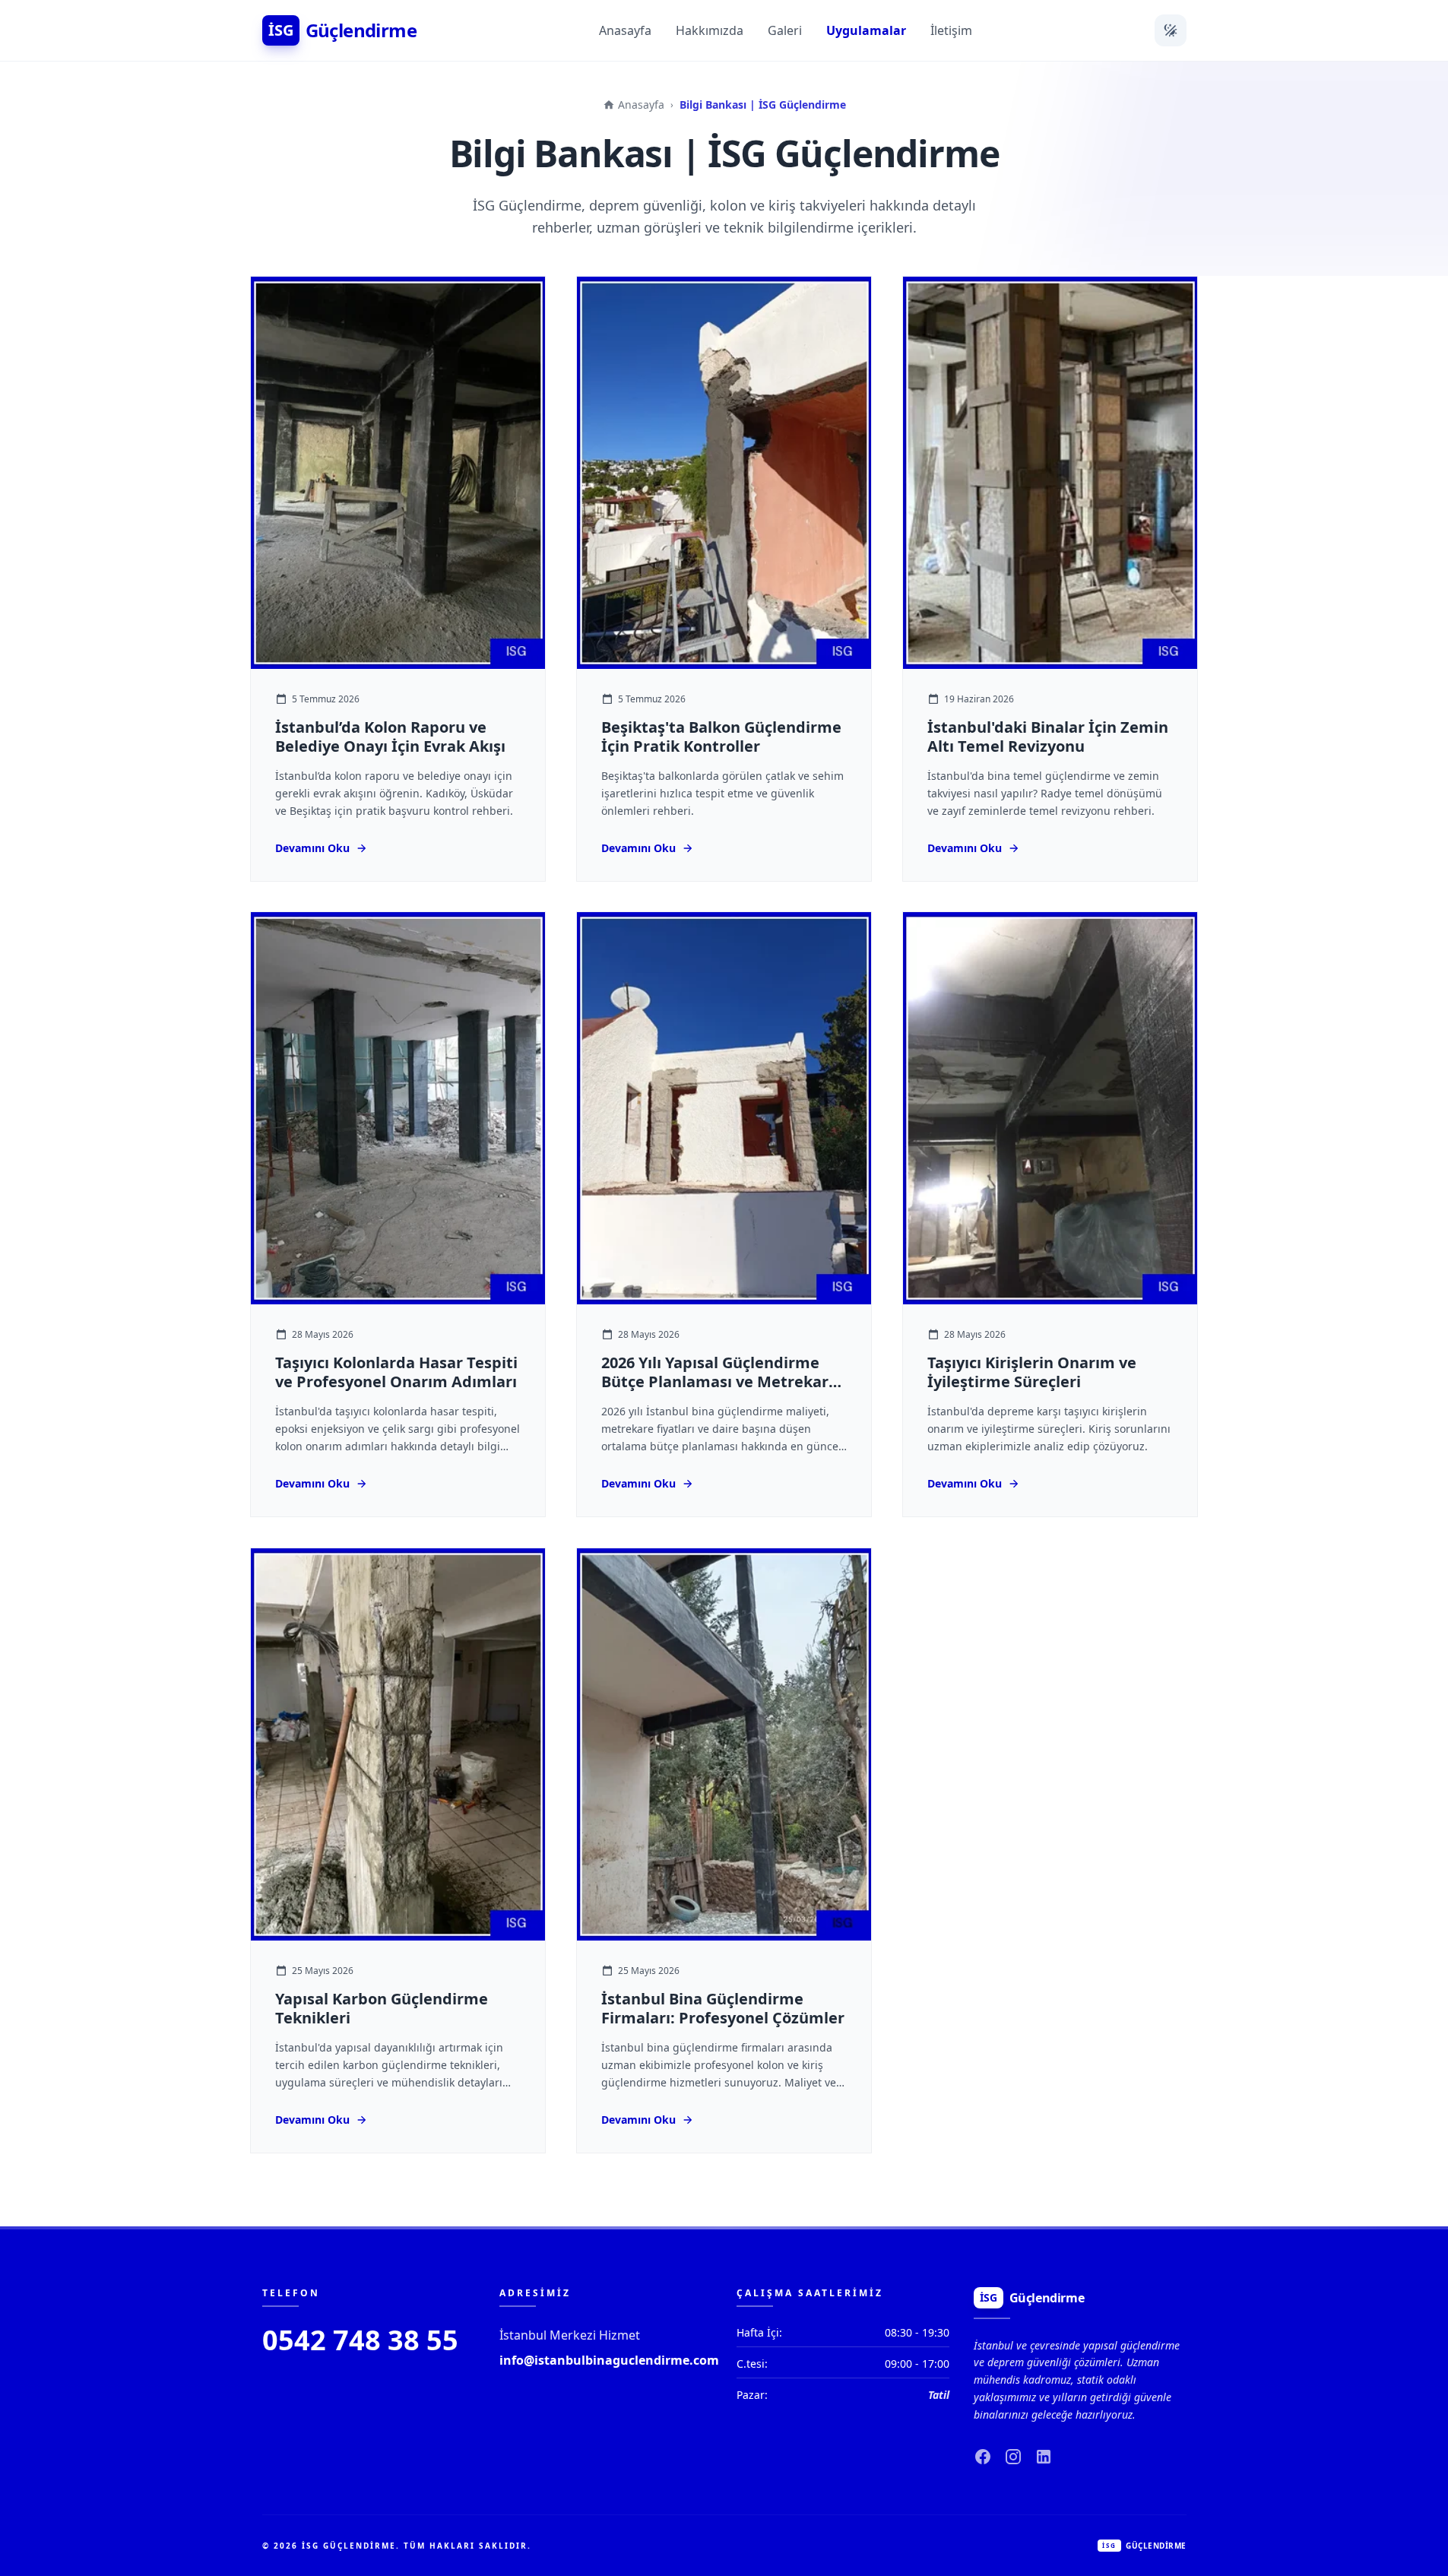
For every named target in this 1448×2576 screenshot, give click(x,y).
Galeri (785, 30)
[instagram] (1013, 2457)
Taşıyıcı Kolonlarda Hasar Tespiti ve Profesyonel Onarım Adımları (396, 1373)
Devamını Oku (312, 847)
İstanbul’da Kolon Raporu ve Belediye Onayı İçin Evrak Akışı (390, 737)
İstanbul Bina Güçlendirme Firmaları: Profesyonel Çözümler (723, 2008)
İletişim (951, 30)
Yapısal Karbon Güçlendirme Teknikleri (382, 2008)
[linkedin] (1044, 2457)
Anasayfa (625, 30)
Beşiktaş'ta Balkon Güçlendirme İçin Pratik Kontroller (721, 737)
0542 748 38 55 (360, 2340)
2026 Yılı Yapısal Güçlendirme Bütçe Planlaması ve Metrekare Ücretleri (719, 1382)
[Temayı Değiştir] (1171, 30)
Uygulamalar (866, 30)
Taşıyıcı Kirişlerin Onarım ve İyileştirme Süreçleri (1032, 1373)
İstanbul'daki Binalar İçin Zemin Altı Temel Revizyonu (1048, 737)
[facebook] (983, 2457)
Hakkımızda (710, 30)
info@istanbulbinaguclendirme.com (609, 2360)
